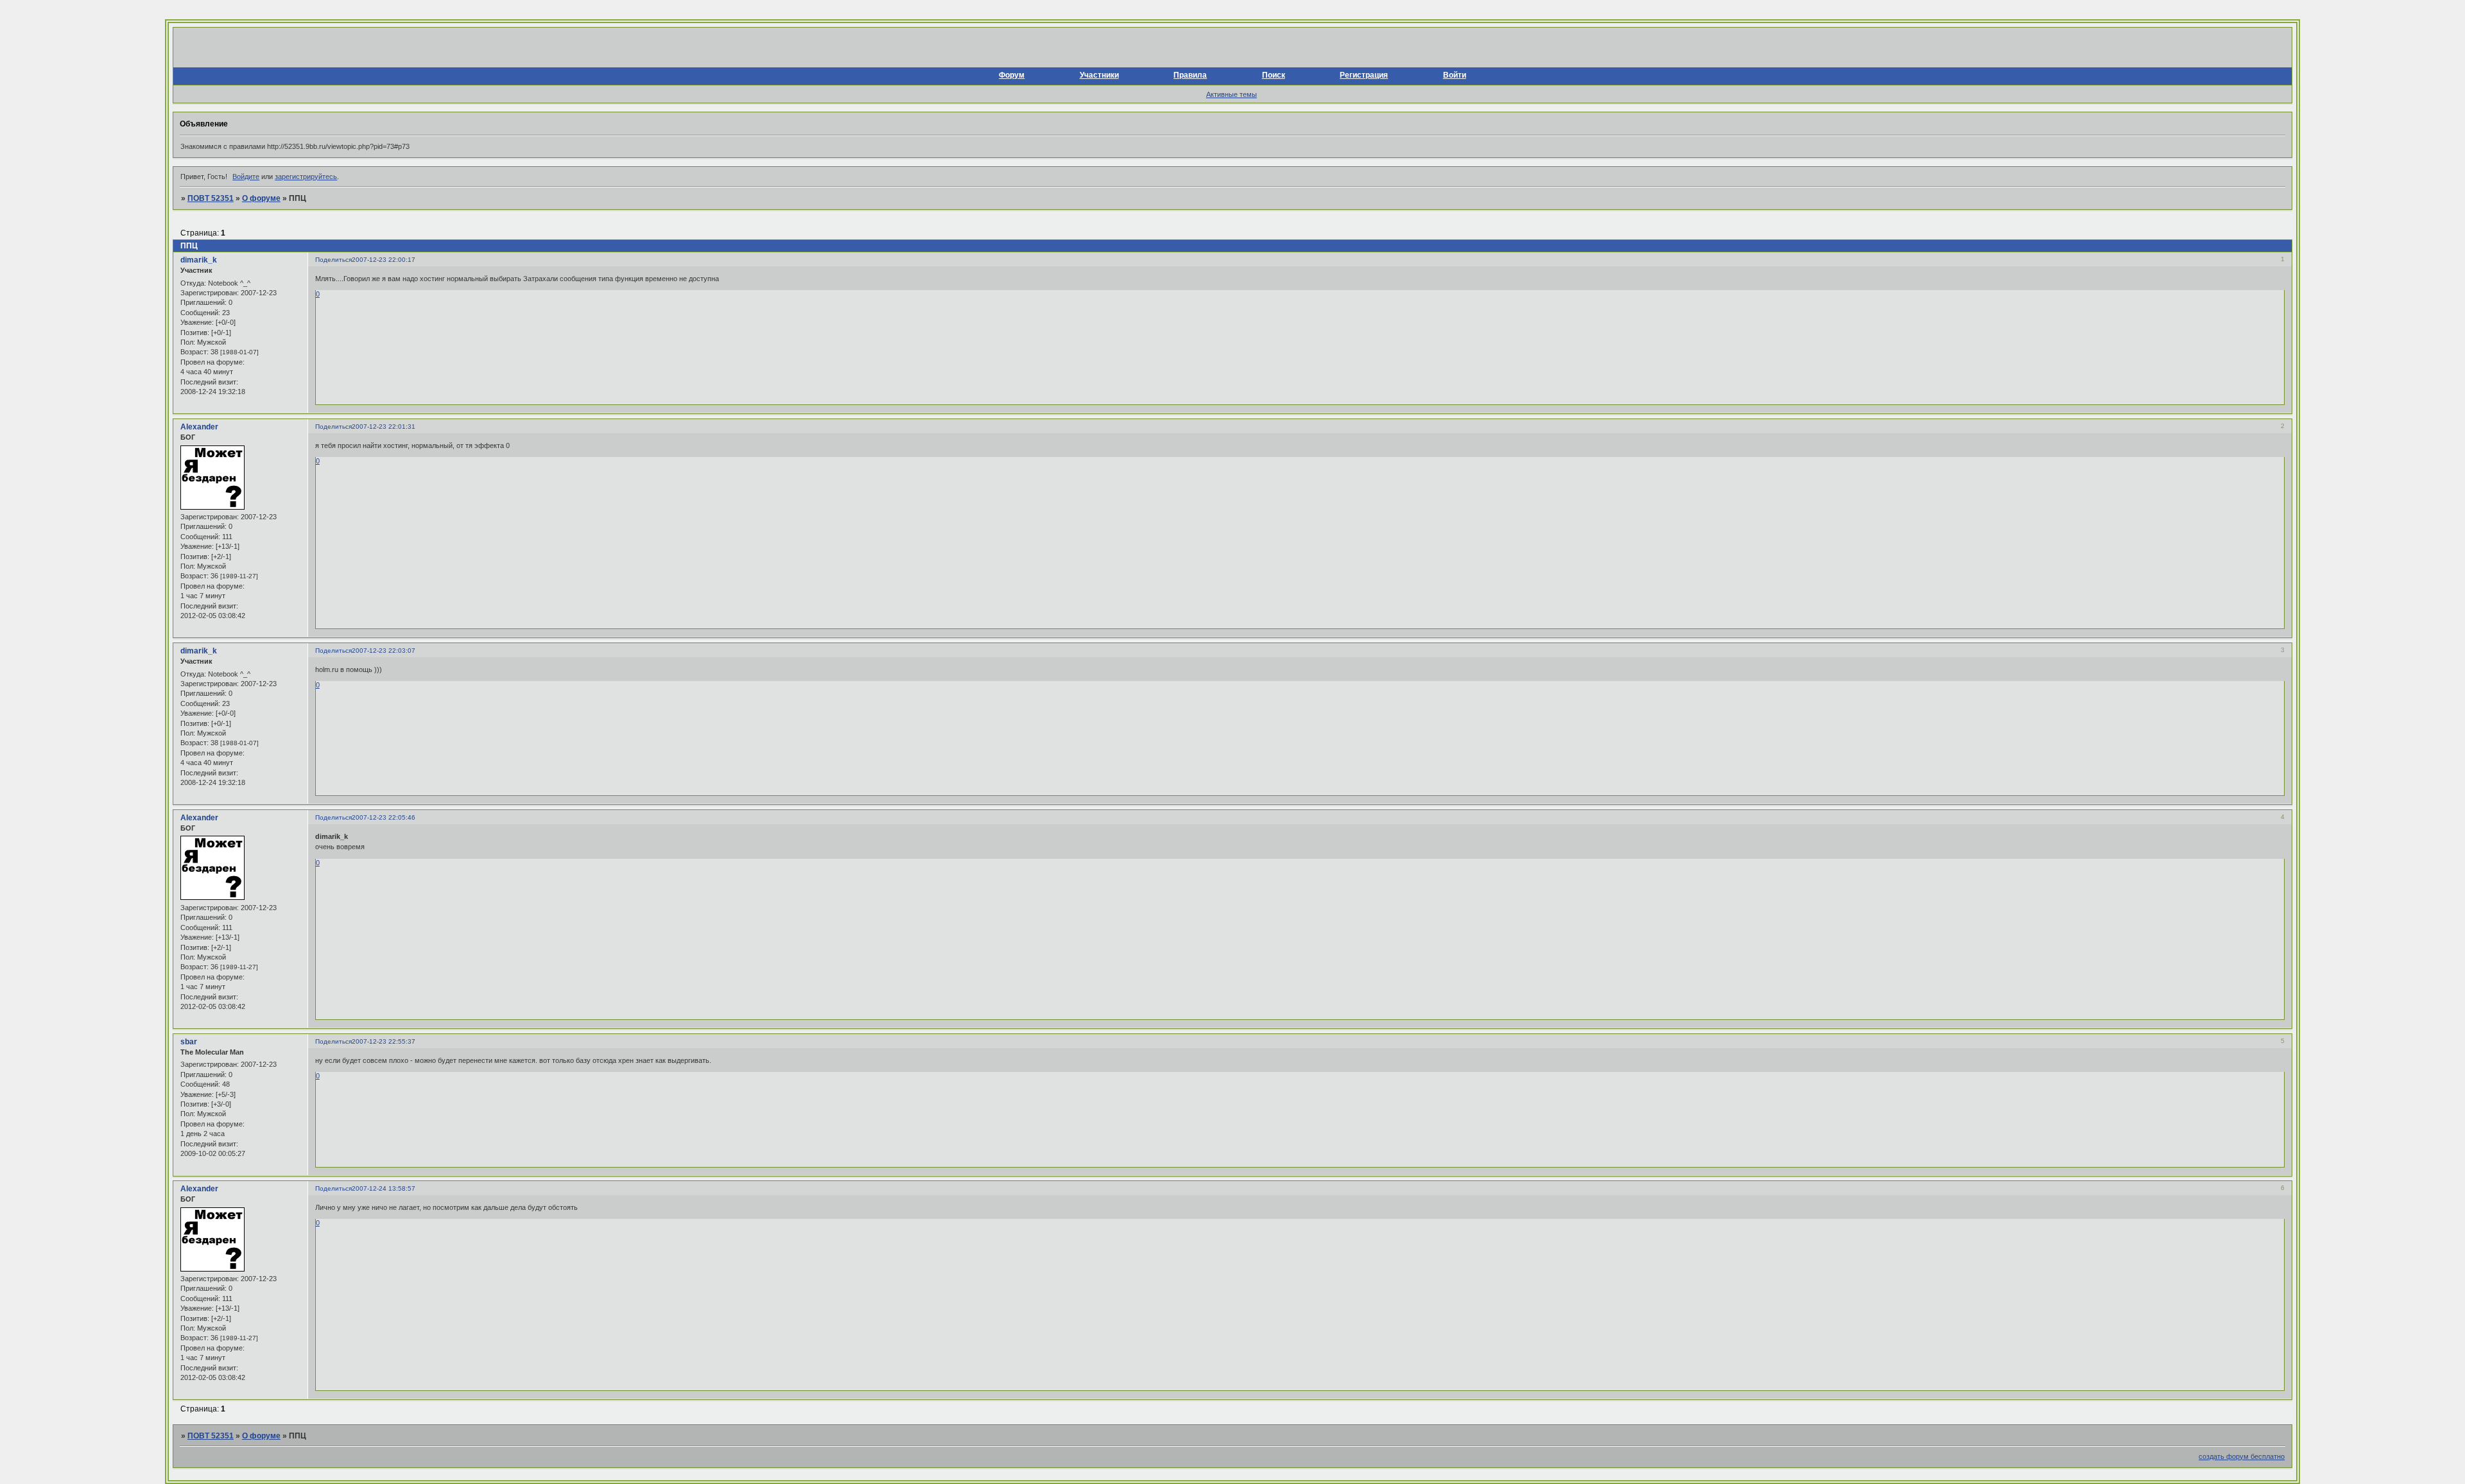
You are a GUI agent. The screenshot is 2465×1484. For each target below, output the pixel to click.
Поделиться (333, 260)
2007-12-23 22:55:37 (384, 1041)
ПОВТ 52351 (211, 198)
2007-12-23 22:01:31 (384, 427)
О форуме (261, 198)
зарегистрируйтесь (306, 177)
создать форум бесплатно (2242, 1456)
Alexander (199, 427)
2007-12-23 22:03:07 (384, 651)
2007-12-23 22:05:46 (384, 817)
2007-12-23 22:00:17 (384, 260)
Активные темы (1232, 94)
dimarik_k (199, 260)
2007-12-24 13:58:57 (384, 1188)
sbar (189, 1042)
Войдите (246, 177)
